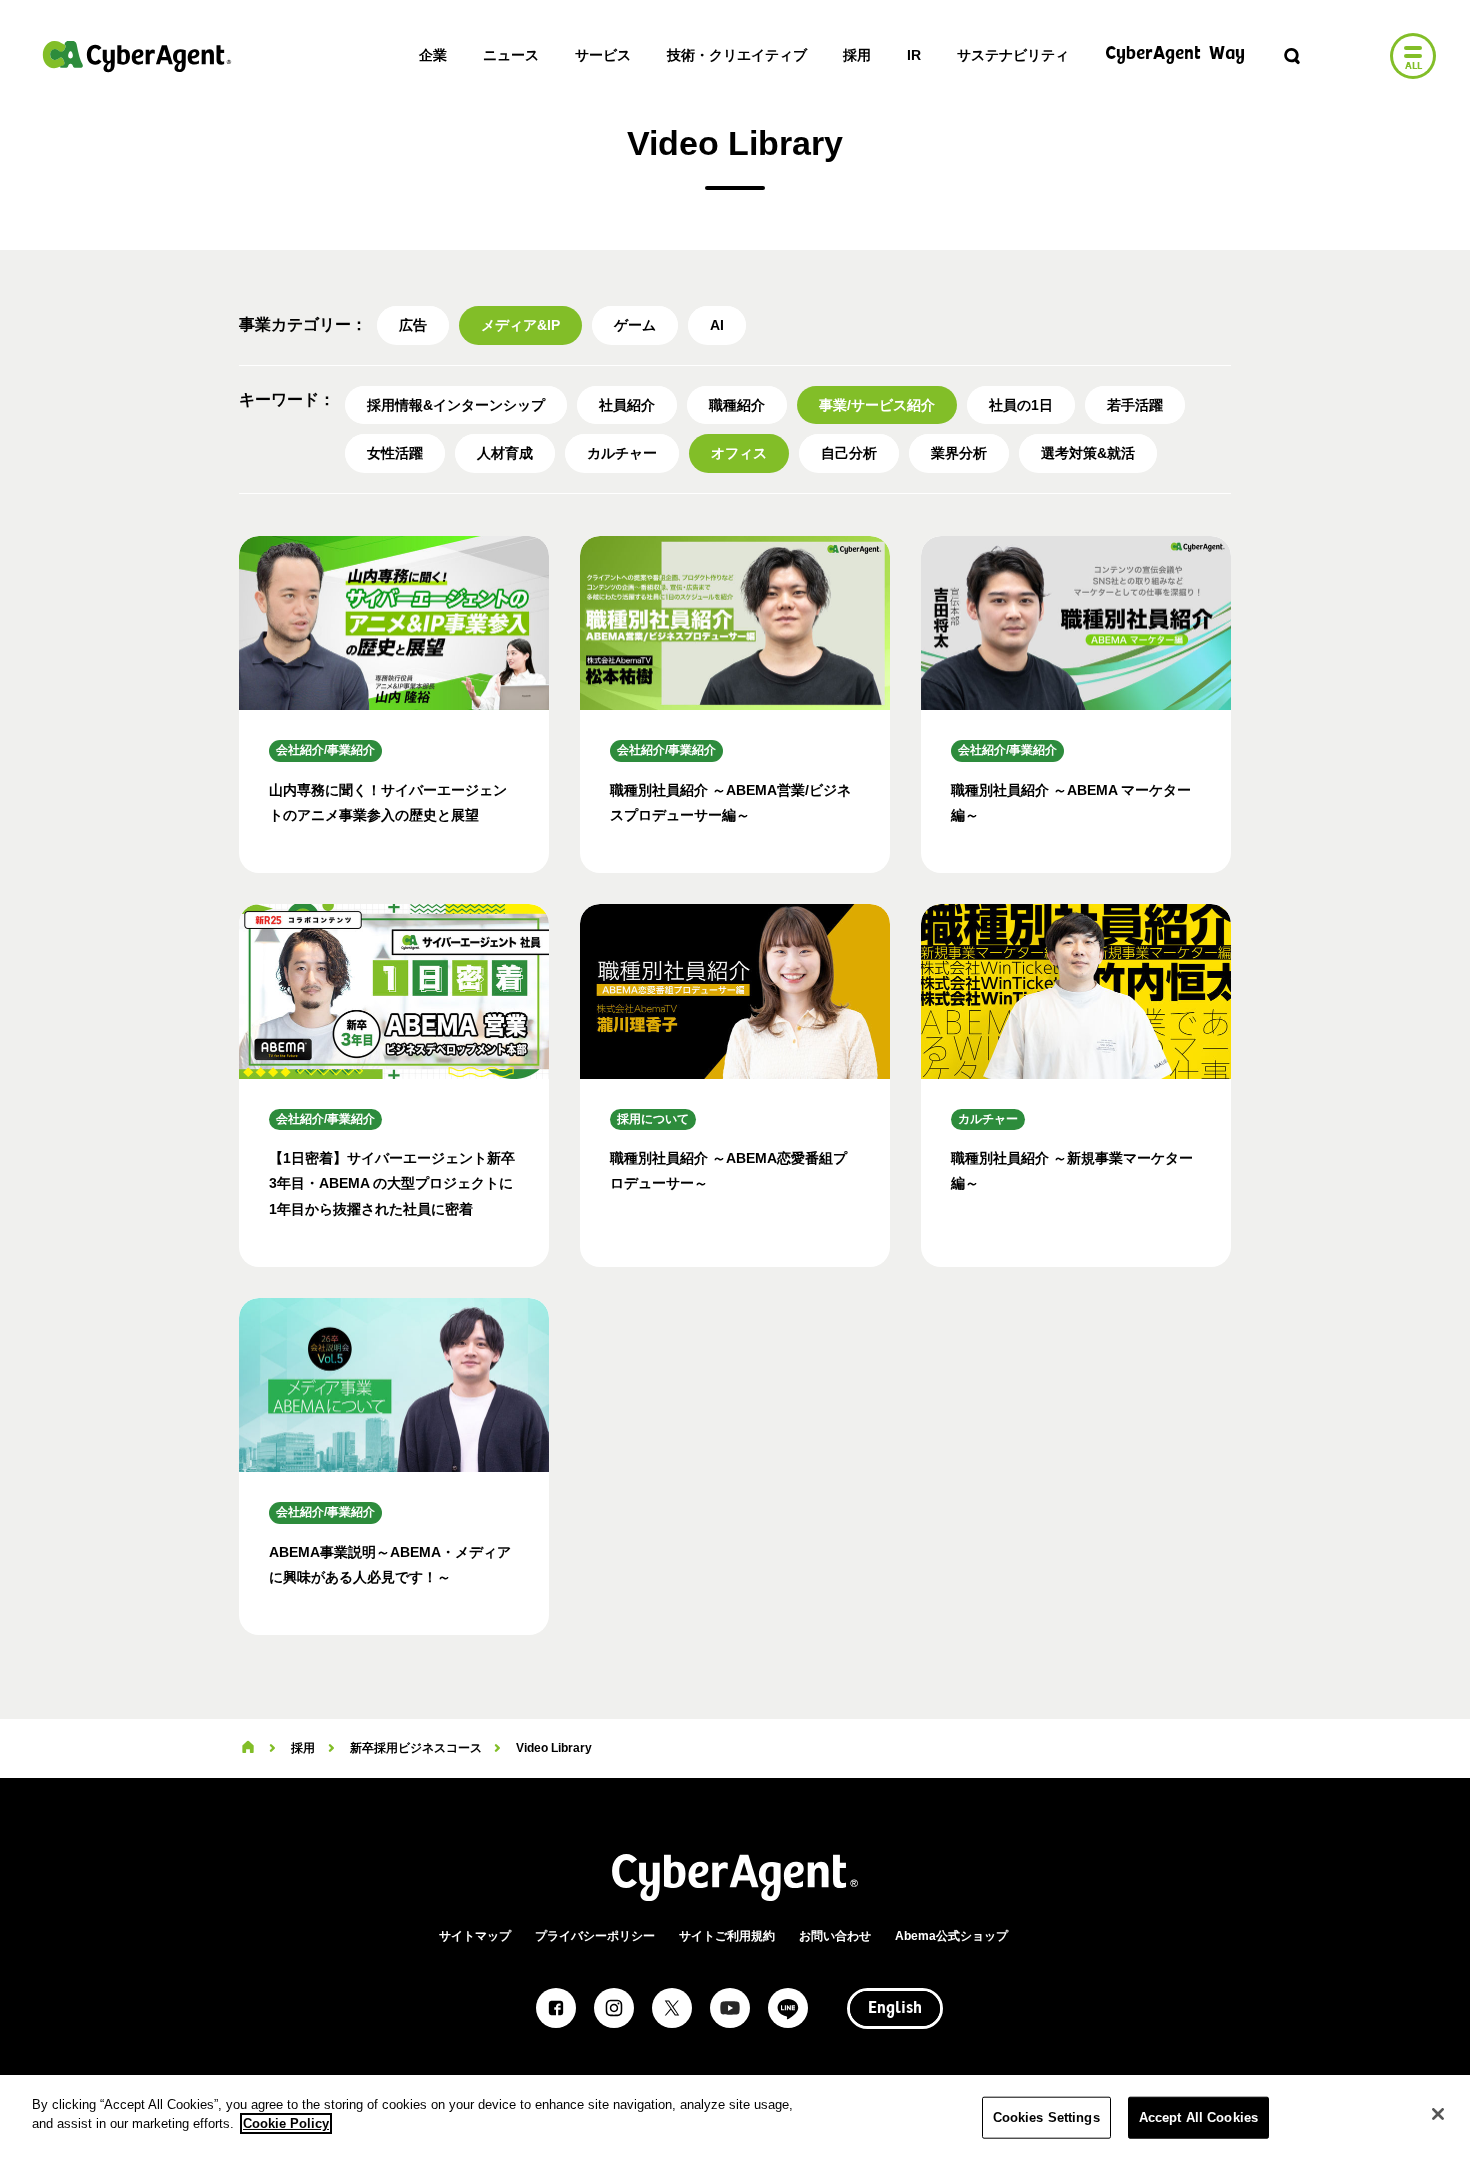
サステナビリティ (1013, 55)
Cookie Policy (286, 2123)
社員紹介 (627, 405)
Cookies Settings (1046, 2117)
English (895, 2009)
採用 (857, 55)
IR (914, 55)
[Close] (1438, 2114)
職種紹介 (737, 405)
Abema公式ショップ (951, 1936)
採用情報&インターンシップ (456, 405)
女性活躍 (395, 453)
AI (717, 325)
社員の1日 (1021, 405)
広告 (413, 325)
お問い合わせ (835, 1936)
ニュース (511, 55)
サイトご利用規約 (727, 1936)
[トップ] (248, 1748)
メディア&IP (520, 325)
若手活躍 (1135, 405)
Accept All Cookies (1198, 2117)
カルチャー (622, 453)
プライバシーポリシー (595, 1936)
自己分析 (849, 453)
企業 (433, 55)
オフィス (739, 453)
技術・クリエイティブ (737, 55)
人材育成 (505, 453)
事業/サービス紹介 (877, 405)
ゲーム (635, 325)
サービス (603, 55)
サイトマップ (475, 1936)
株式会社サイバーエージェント (137, 56)
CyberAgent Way (1175, 54)
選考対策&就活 (1088, 453)
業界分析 (959, 453)
